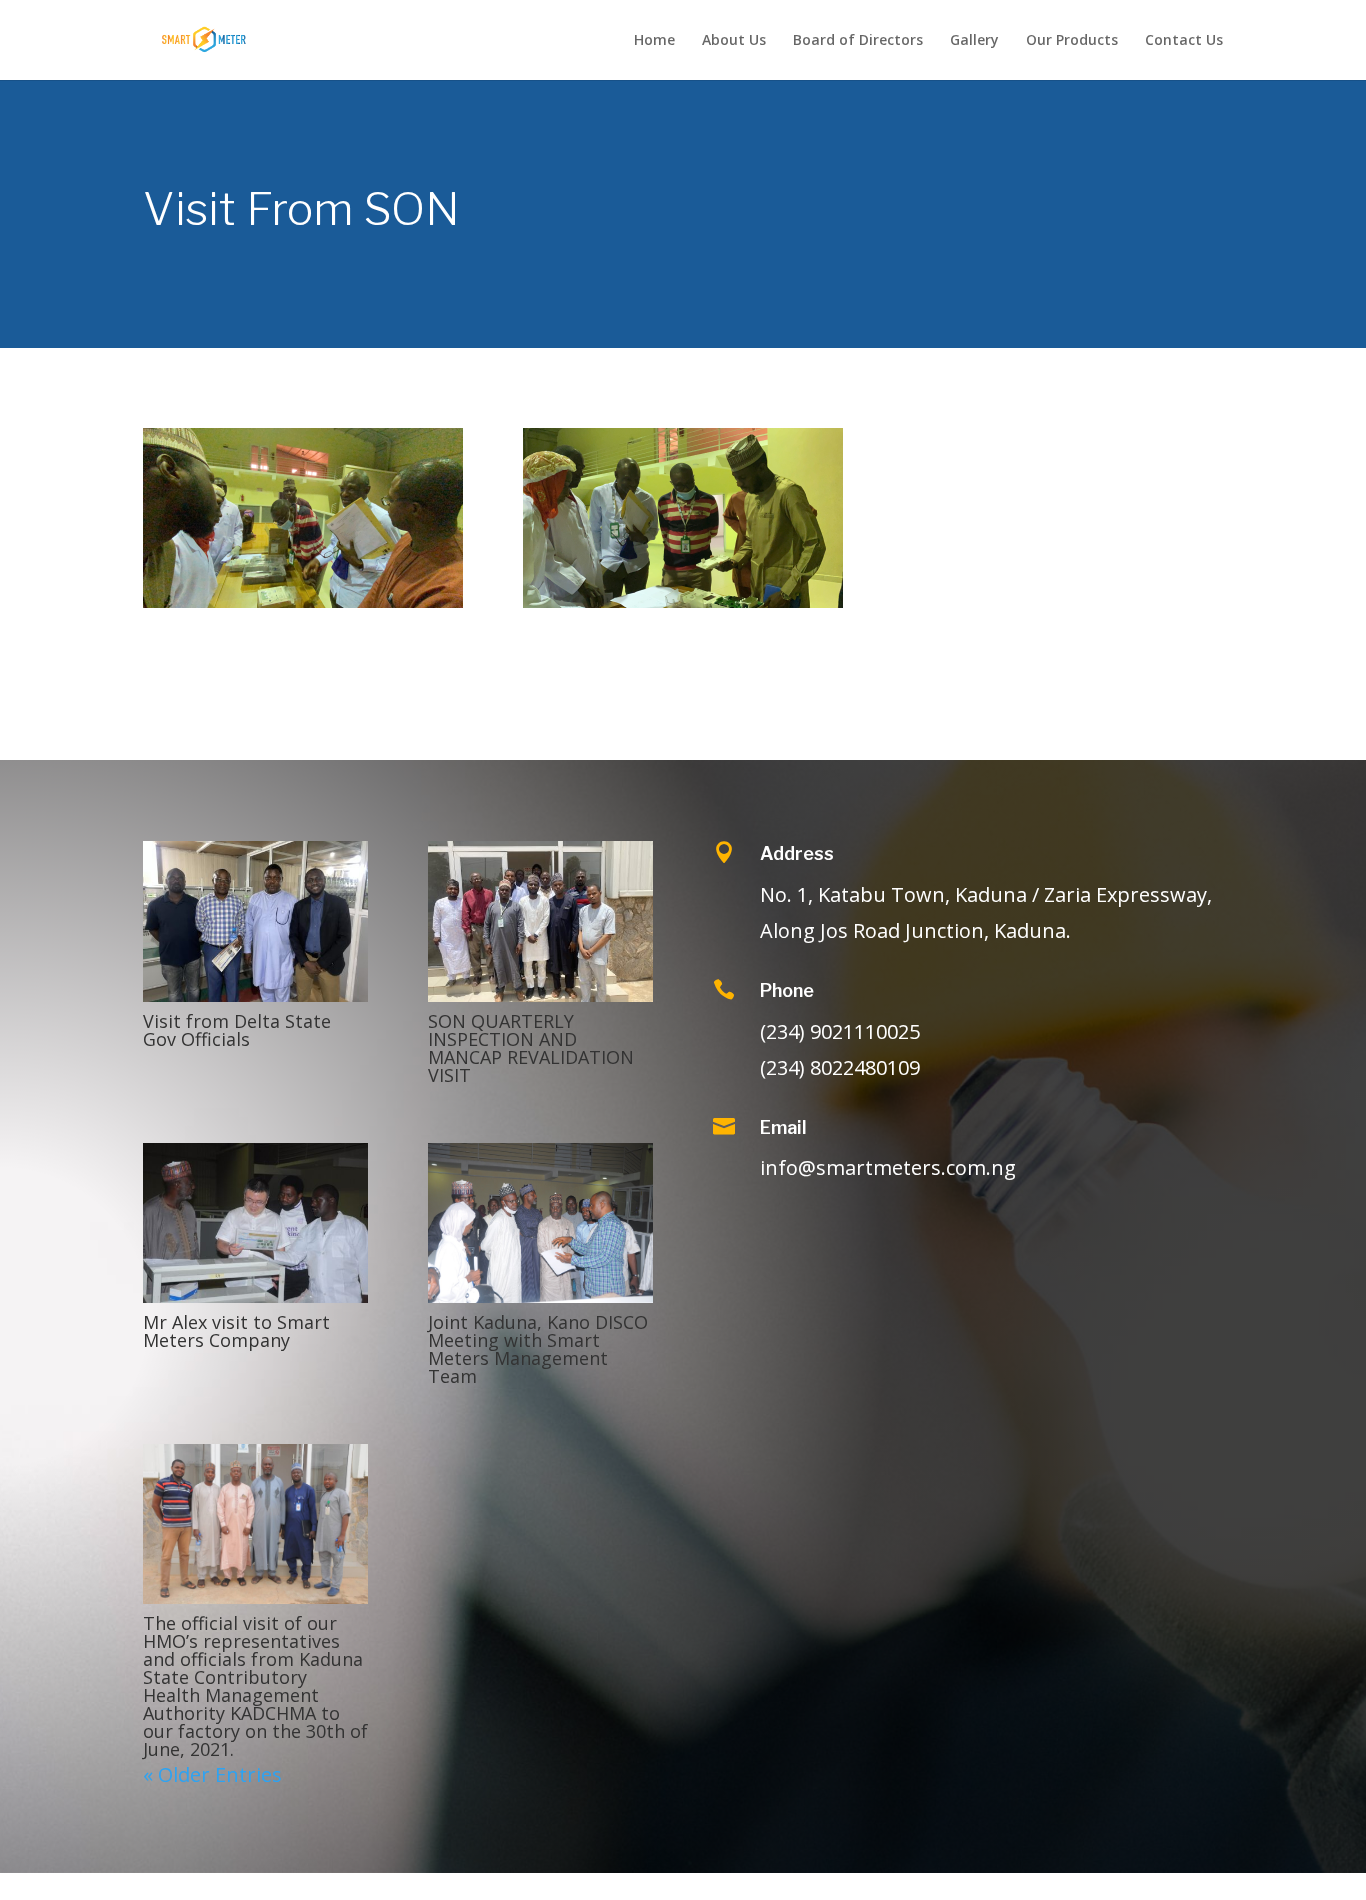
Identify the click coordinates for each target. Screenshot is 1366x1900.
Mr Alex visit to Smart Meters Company (236, 1331)
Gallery (974, 41)
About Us (734, 41)
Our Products (1072, 41)
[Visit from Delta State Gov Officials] (255, 921)
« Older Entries (212, 1774)
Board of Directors (858, 41)
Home (654, 41)
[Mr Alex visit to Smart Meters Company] (255, 1223)
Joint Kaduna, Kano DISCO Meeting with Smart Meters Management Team (538, 1349)
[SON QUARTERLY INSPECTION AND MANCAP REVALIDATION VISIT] (540, 921)
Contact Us (1184, 41)
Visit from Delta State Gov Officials (237, 1030)
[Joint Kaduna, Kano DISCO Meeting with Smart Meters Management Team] (540, 1223)
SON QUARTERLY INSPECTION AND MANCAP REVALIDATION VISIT (531, 1048)
